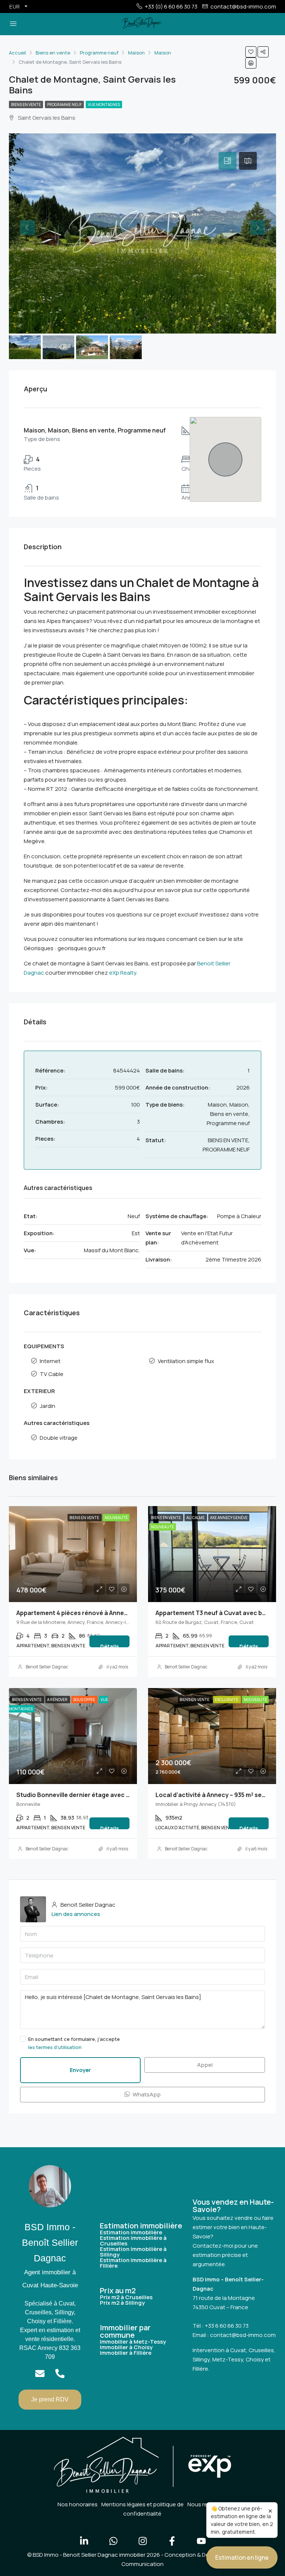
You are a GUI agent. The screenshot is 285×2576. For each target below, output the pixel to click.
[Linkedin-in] (84, 2541)
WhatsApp (146, 2094)
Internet (50, 1361)
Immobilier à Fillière (126, 2353)
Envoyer (80, 2070)
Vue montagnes (104, 105)
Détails (109, 1645)
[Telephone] (60, 2373)
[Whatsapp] (113, 2541)
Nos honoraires (78, 2504)
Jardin (47, 1406)
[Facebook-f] (172, 2541)
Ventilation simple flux (186, 1361)
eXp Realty (123, 973)
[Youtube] (201, 2541)
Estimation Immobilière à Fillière (133, 2263)
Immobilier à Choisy (126, 2347)
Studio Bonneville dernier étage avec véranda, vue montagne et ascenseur (126, 1795)
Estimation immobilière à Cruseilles (133, 2241)
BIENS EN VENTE (26, 105)
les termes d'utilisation (55, 2047)
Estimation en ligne (242, 2557)
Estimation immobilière (131, 2232)
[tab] (227, 161)
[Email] (40, 2373)
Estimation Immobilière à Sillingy (133, 2252)
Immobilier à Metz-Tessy (133, 2342)
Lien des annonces (76, 1914)
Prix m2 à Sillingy (122, 2303)
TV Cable (52, 1374)
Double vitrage (59, 1438)
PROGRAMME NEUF (64, 105)
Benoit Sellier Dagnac (47, 1667)
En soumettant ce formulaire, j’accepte (74, 2043)
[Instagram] (142, 2541)
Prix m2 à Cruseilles (126, 2297)
